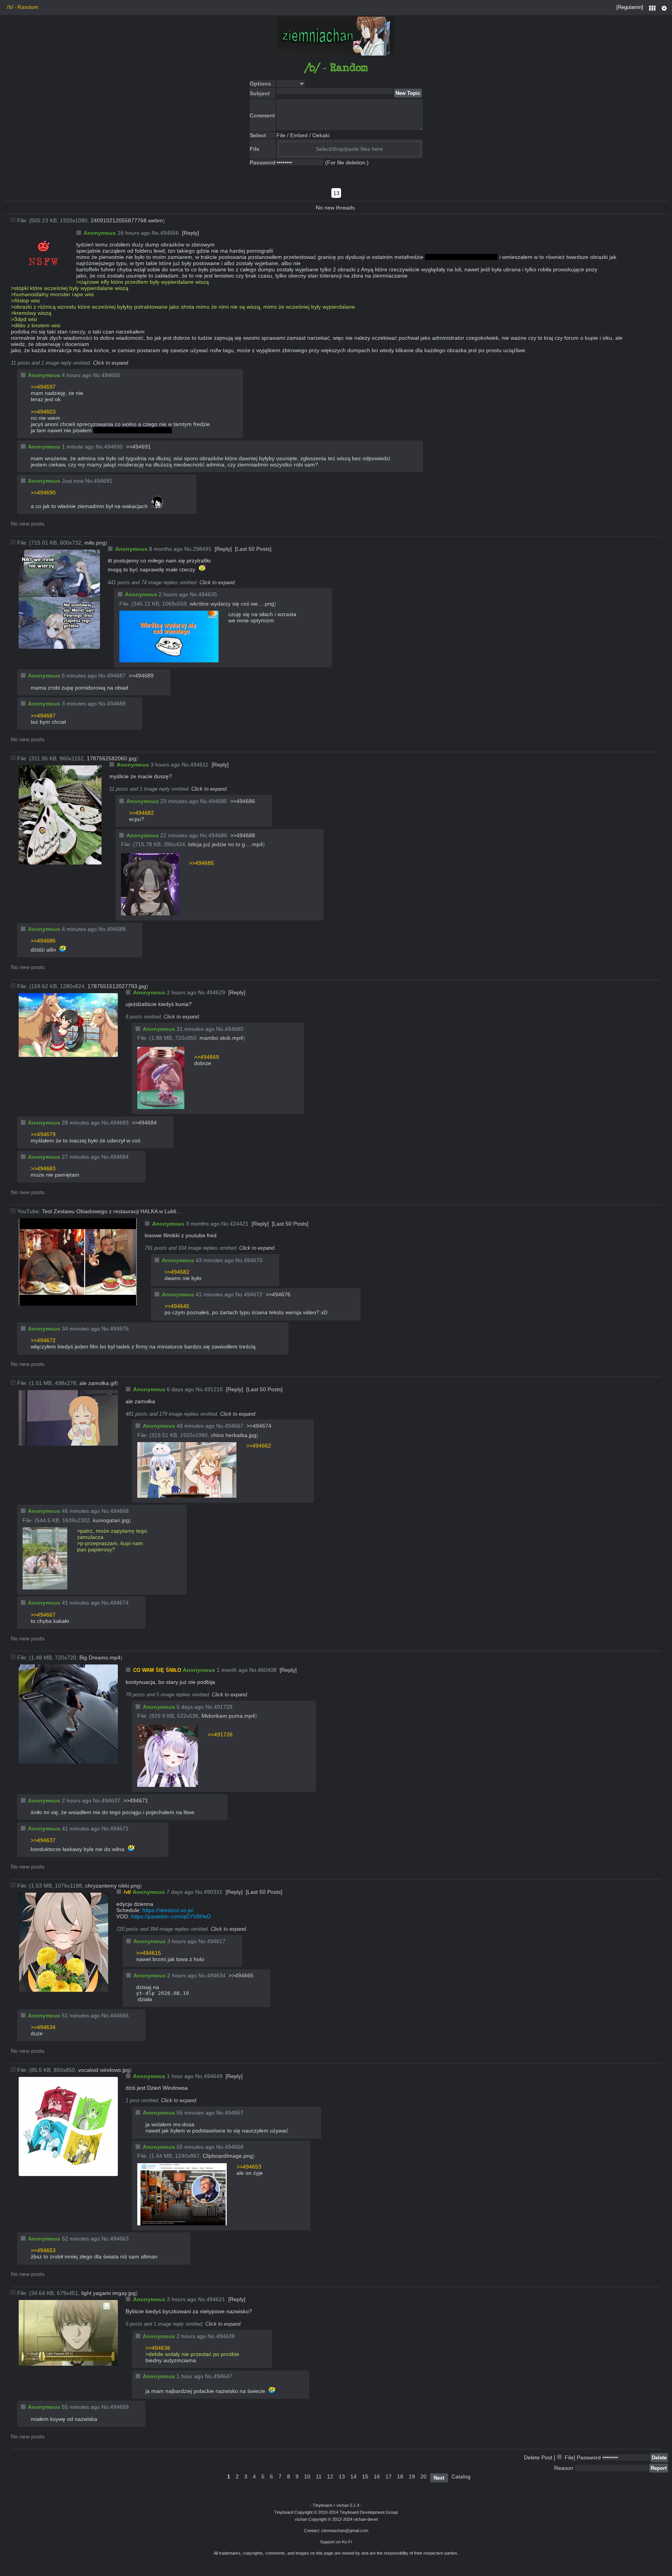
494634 (216, 1975)
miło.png (95, 543)
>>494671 (136, 1801)
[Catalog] (654, 12)
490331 (213, 1892)
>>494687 (43, 716)
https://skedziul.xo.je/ (168, 1910)
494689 (116, 704)
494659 (119, 2407)
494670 (253, 1260)
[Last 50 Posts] (253, 549)
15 (365, 2476)
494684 (119, 1157)
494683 (119, 1123)
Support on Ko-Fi (336, 2542)
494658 (234, 2147)
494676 (119, 1329)
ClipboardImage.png (228, 2156)
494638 (226, 2336)
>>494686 (243, 801)
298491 (202, 549)
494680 (234, 1029)
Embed (299, 135)
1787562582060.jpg (111, 758)
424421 (239, 1224)
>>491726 (220, 1734)
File (281, 135)
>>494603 (43, 412)
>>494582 (177, 1272)
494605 (111, 375)
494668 (119, 1511)
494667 (234, 1426)
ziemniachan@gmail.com (345, 2531)
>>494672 (43, 1340)
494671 (119, 1829)
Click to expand (110, 363)
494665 (119, 2015)
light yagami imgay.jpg (108, 2293)
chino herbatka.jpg (234, 1435)
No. (156, 233)
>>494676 (278, 1294)
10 (307, 2476)
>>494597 (43, 387)
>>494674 (259, 1426)
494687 (116, 676)
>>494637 (43, 1840)
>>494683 (43, 1168)
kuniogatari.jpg (111, 1520)
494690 (114, 447)
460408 (267, 1670)
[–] (13, 220)
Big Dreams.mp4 (100, 1657)
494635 (208, 594)
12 (330, 2476)
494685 (218, 801)
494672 (253, 1294)
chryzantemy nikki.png (113, 1886)
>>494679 (43, 1134)
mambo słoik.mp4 (221, 1038)
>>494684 (144, 1123)
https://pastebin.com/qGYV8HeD (171, 1916)
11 (319, 2476)
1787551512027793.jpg (117, 986)
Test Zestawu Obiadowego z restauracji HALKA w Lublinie (112, 1211)
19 (412, 2476)
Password (589, 2457)
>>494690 (43, 492)
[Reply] (191, 233)
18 (400, 2476)
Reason (564, 2468)
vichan (343, 2505)
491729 (223, 1707)
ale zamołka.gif (98, 1383)
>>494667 (43, 1615)
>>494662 (259, 1446)
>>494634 (43, 2027)
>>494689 (141, 676)
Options (664, 12)
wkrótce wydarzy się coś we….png (232, 604)
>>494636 (158, 2348)
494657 (234, 2113)
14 (353, 2476)
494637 (111, 1801)
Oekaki (321, 135)
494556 (170, 233)
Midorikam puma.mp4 (228, 1716)
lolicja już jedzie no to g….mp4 (226, 844)
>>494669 (206, 1057)
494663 (119, 2239)
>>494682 (142, 813)
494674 (119, 1603)
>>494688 (243, 835)
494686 (218, 835)
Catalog (461, 2476)
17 (388, 2476)
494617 (216, 1941)
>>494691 (138, 447)
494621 (216, 2299)
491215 (213, 1389)
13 (342, 2476)
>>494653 (249, 2167)
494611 (199, 765)
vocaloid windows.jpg (104, 2070)
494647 (223, 2376)
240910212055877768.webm (127, 220)
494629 (216, 992)
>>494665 (241, 1975)
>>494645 (177, 1306)
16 (377, 2476)
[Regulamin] (630, 7)
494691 (103, 481)
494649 (213, 2076)
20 (423, 2476)
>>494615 (149, 1953)
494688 (116, 929)
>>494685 (201, 863)
